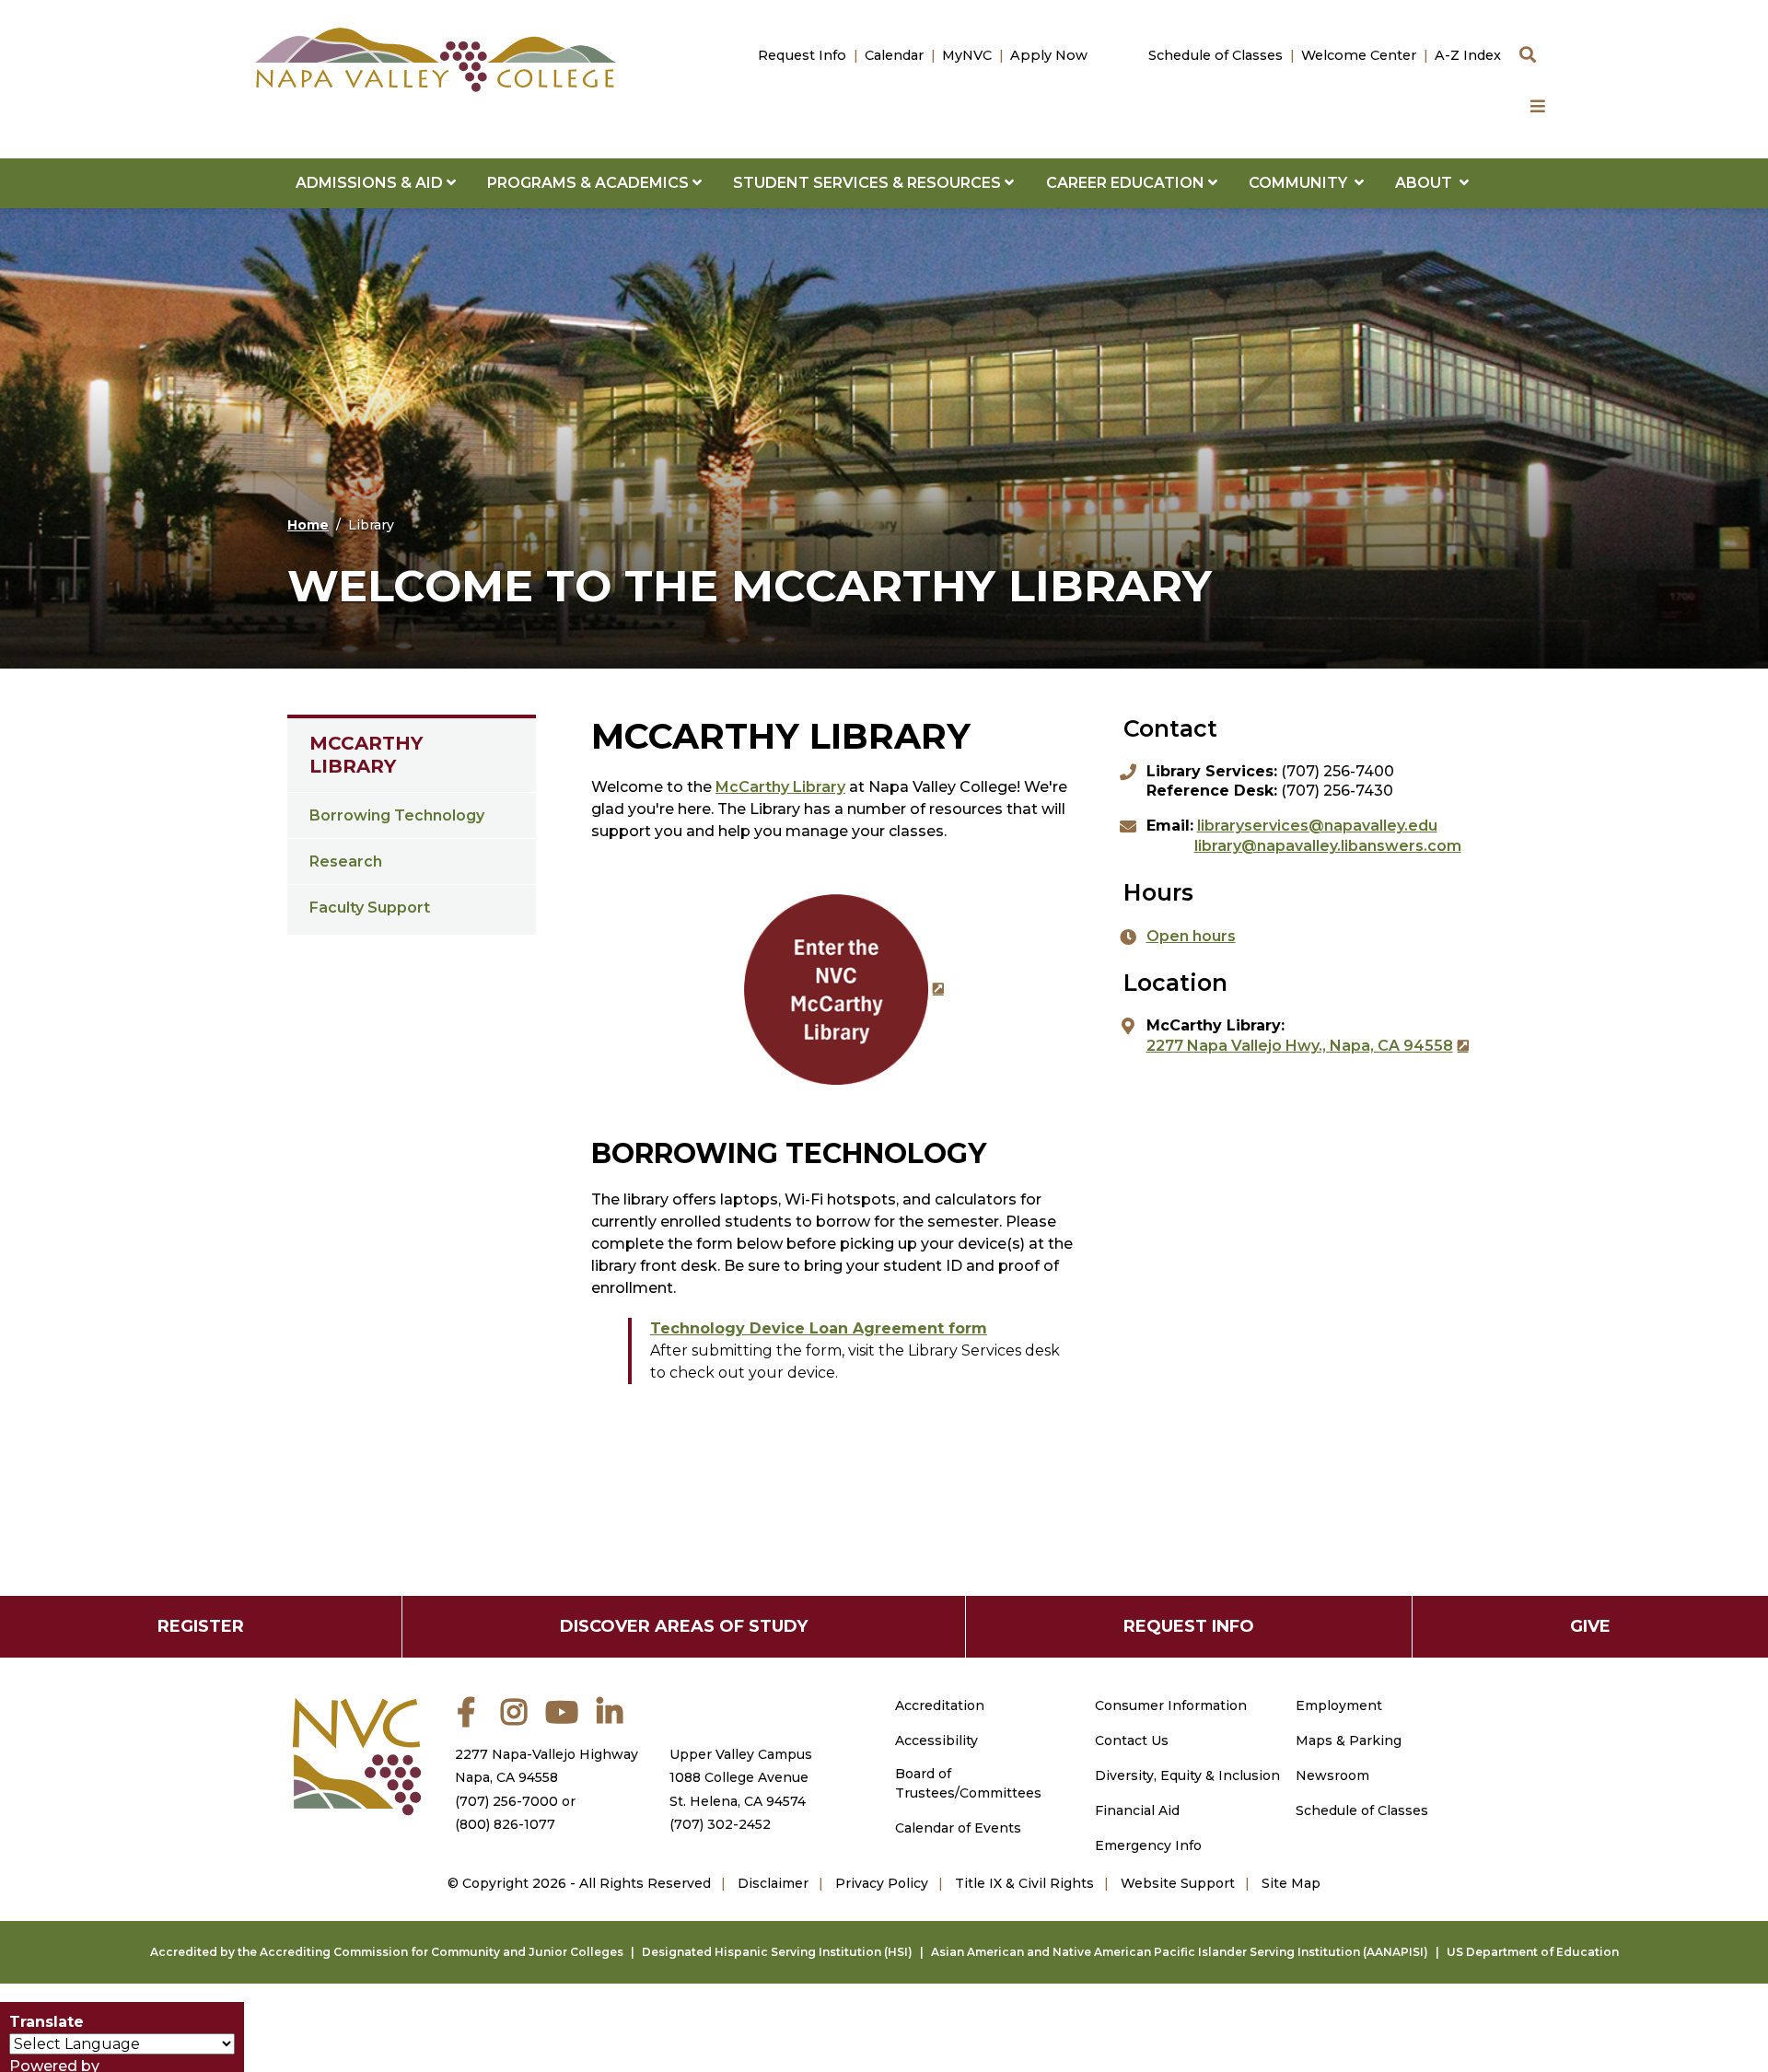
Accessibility (936, 1740)
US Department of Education (1533, 1952)
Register (201, 1626)
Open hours (1191, 936)
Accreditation (940, 1705)
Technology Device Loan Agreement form (819, 1328)
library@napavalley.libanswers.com (1328, 846)
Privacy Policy (882, 1883)
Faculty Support (370, 908)
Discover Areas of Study (684, 1626)
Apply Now (1049, 55)
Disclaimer (773, 1883)
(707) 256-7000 (506, 1801)
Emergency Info (1148, 1845)
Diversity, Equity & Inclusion (1187, 1775)
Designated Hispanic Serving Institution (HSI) (777, 1952)
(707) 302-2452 (720, 1824)
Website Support (1178, 1883)
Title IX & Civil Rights (1024, 1883)
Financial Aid (1137, 1810)
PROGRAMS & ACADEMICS (590, 183)
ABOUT (1427, 183)
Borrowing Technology (397, 815)
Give (1590, 1626)
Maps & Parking (1349, 1740)
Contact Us (1132, 1740)
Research (346, 861)
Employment (1339, 1705)
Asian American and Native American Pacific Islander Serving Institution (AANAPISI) (1180, 1952)
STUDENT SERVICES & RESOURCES (869, 183)
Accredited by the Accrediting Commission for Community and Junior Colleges (387, 1952)
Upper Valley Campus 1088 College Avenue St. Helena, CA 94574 (741, 1777)
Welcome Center (1359, 55)
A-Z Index (1468, 55)
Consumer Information (1171, 1705)
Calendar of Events (958, 1828)
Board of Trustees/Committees (968, 1783)
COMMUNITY (1302, 183)
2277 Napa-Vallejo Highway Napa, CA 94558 (547, 1766)
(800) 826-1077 (505, 1824)
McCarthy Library (366, 755)
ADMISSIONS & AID (371, 183)
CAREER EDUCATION (1127, 183)
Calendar (894, 55)
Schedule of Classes (1215, 55)
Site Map (1291, 1883)
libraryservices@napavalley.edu (1317, 826)
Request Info (802, 55)
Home (308, 525)
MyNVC (967, 55)
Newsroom (1332, 1775)
